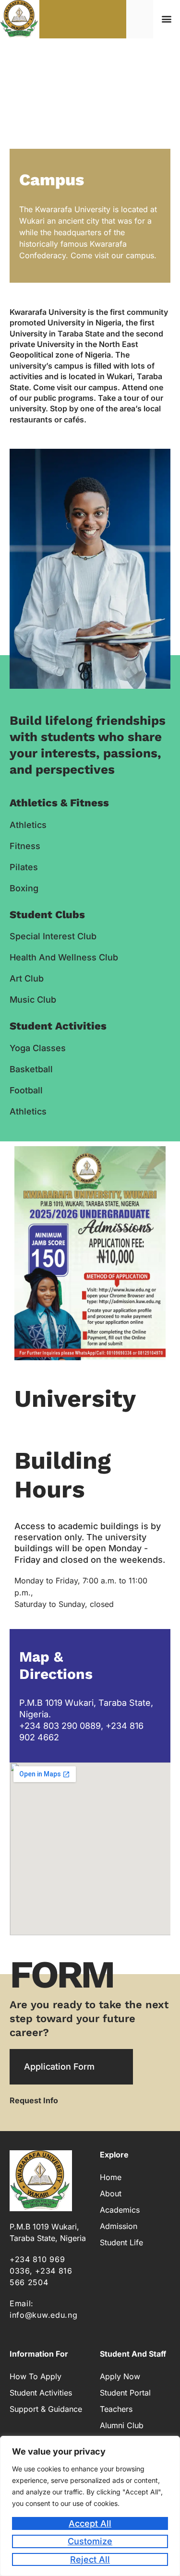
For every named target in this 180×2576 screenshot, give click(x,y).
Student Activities (41, 2393)
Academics (120, 2210)
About (111, 2193)
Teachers (116, 2409)
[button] (166, 19)
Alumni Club (122, 2425)
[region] (90, 2506)
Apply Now (120, 2376)
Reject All (90, 2559)
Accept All (90, 2523)
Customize (90, 2541)
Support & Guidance (46, 2409)
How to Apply (36, 2376)
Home (111, 2177)
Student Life (121, 2242)
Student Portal (125, 2393)
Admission (119, 2226)
